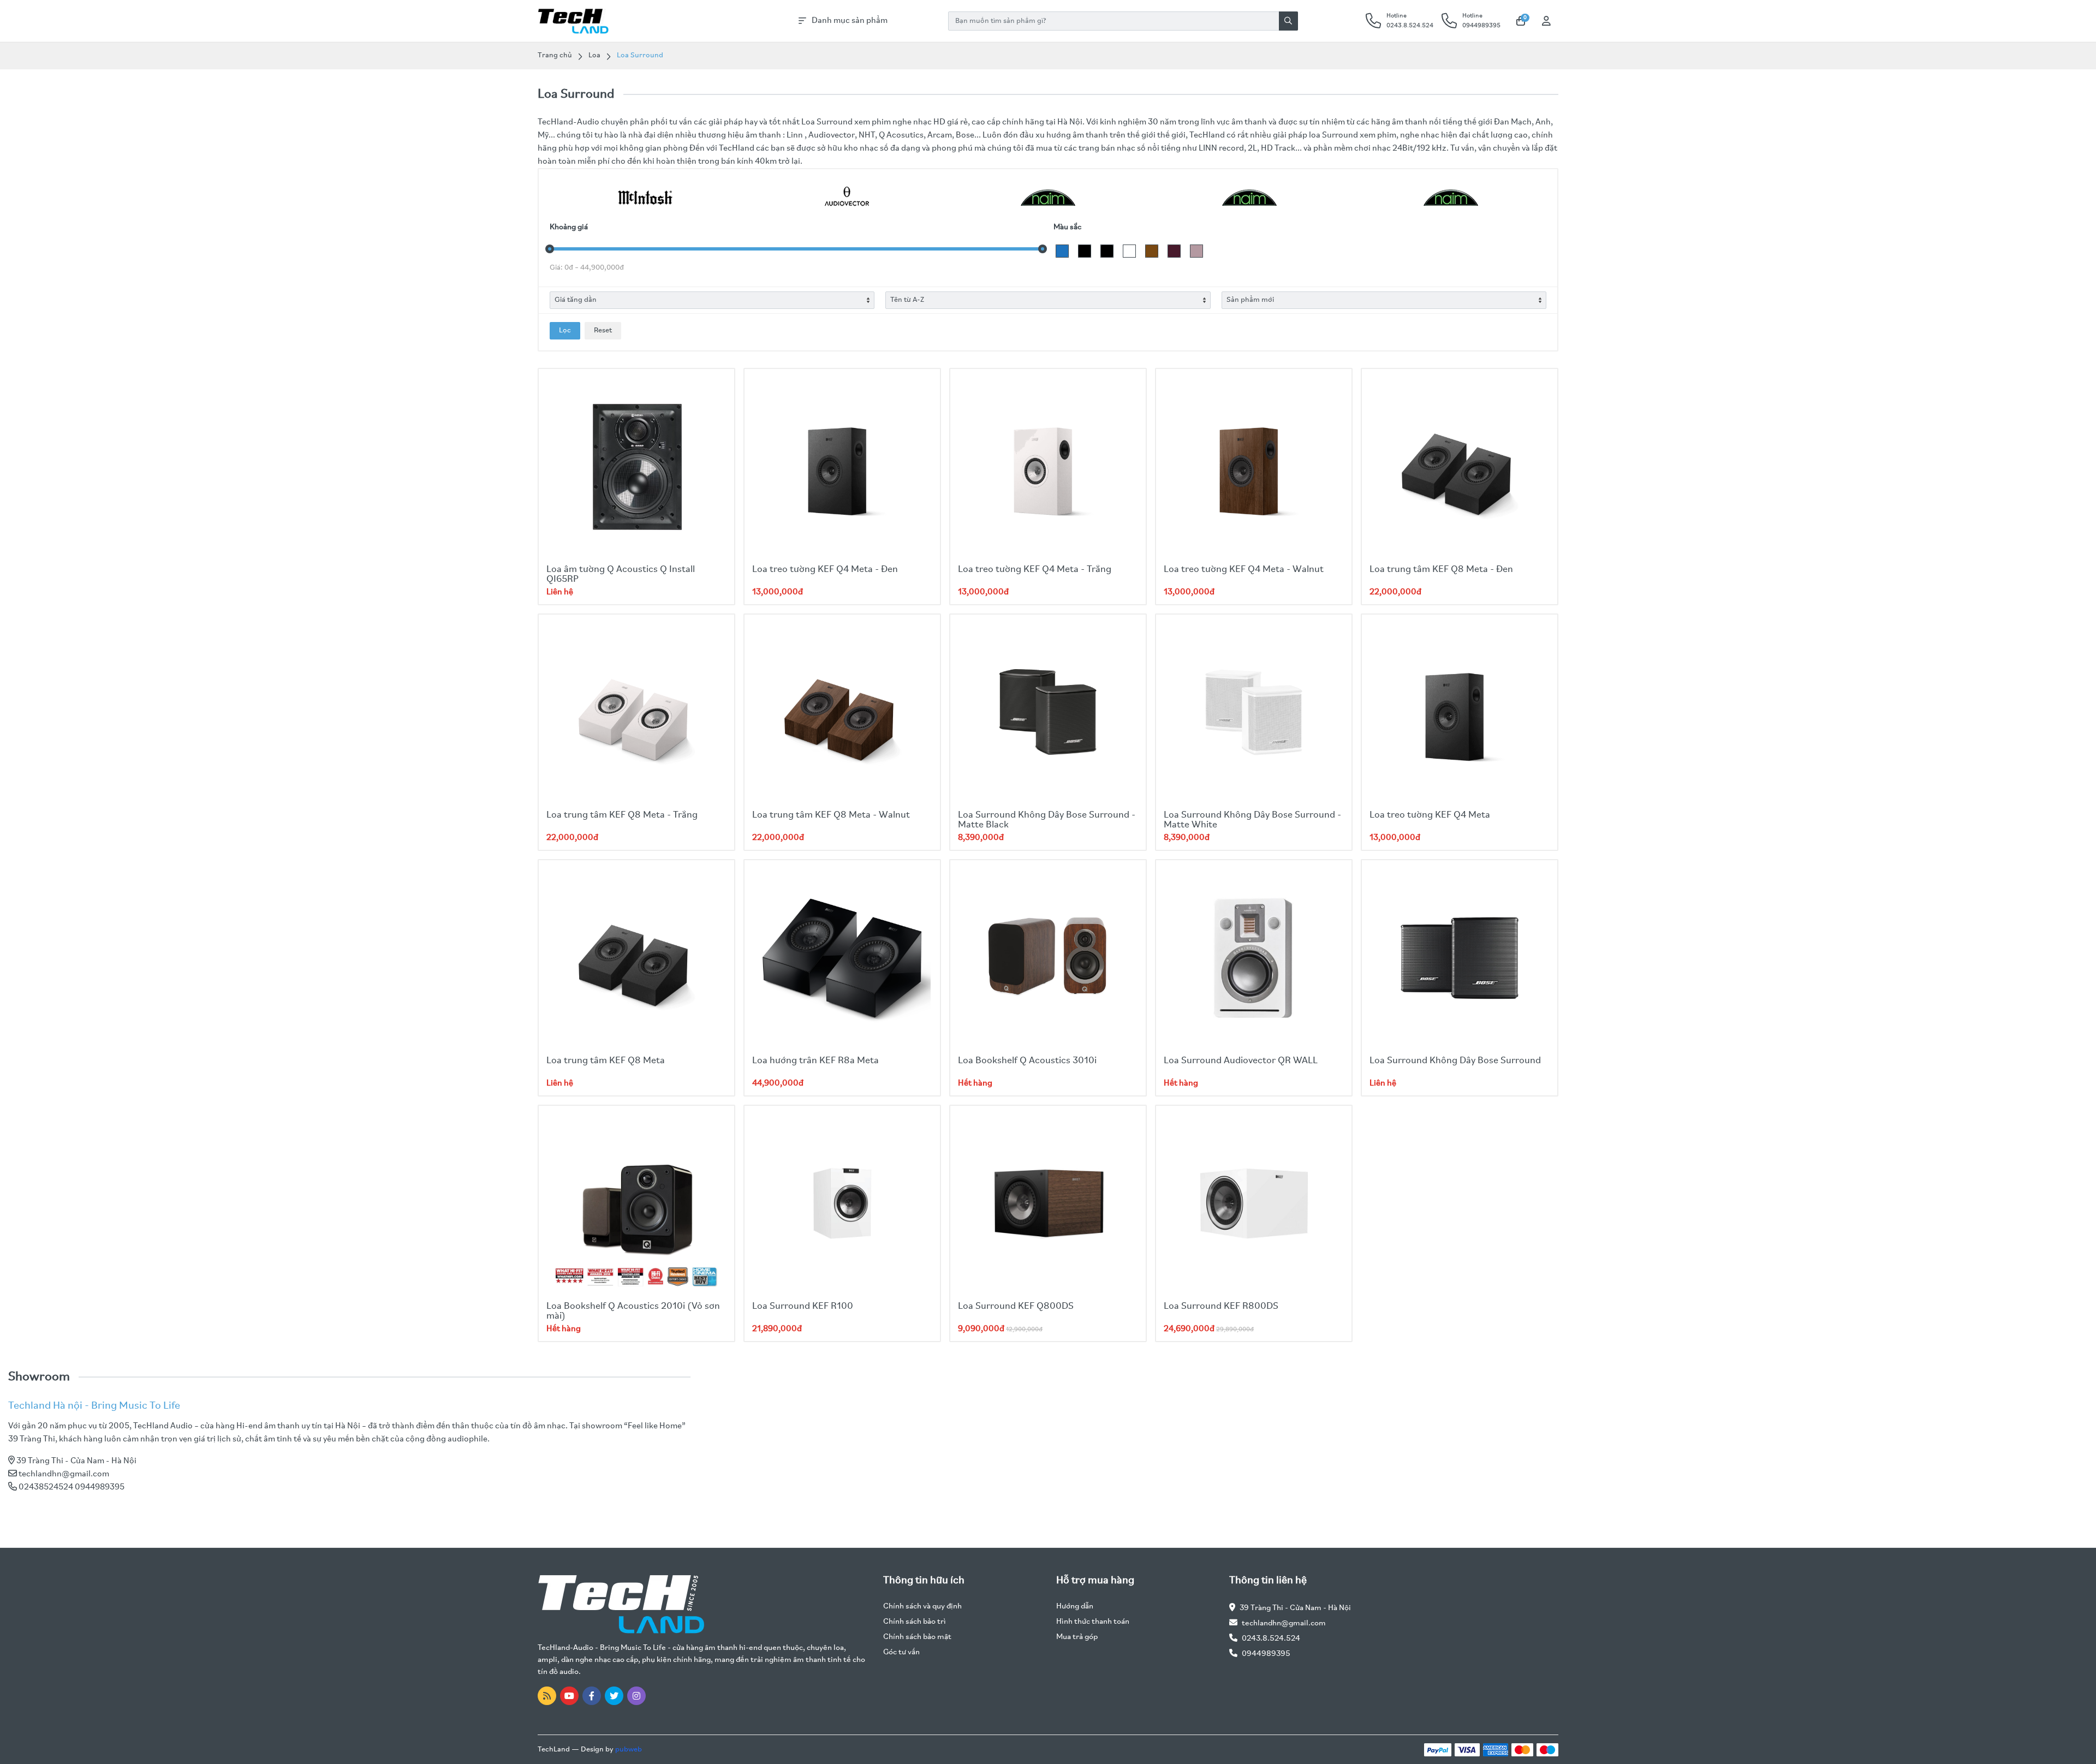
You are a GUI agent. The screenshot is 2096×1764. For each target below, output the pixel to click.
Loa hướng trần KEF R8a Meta (815, 1061)
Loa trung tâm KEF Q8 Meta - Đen (1441, 570)
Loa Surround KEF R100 (803, 1307)
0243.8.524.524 (1271, 1639)
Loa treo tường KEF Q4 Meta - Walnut (1244, 570)
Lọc (565, 330)
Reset (603, 330)
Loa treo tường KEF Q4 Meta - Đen (825, 570)
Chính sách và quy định (922, 1607)
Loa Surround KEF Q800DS (1016, 1307)
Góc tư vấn (901, 1652)
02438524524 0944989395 (72, 1487)
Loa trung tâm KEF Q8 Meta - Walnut (831, 815)
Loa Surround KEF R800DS (1221, 1307)
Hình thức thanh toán (1093, 1622)
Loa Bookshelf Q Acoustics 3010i (1027, 1061)
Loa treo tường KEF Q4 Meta (1430, 815)
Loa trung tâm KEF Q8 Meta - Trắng (622, 815)
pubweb (629, 1750)
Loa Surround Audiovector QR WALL (1241, 1061)
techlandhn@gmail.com (64, 1474)
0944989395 (1266, 1654)
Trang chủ (555, 55)
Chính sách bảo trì (915, 1622)
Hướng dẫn (1075, 1607)
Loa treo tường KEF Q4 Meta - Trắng (1035, 570)
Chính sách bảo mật (917, 1637)
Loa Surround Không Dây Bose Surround (1455, 1061)
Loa (594, 55)
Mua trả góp (1077, 1637)
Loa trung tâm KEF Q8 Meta (606, 1061)
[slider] (550, 249)
